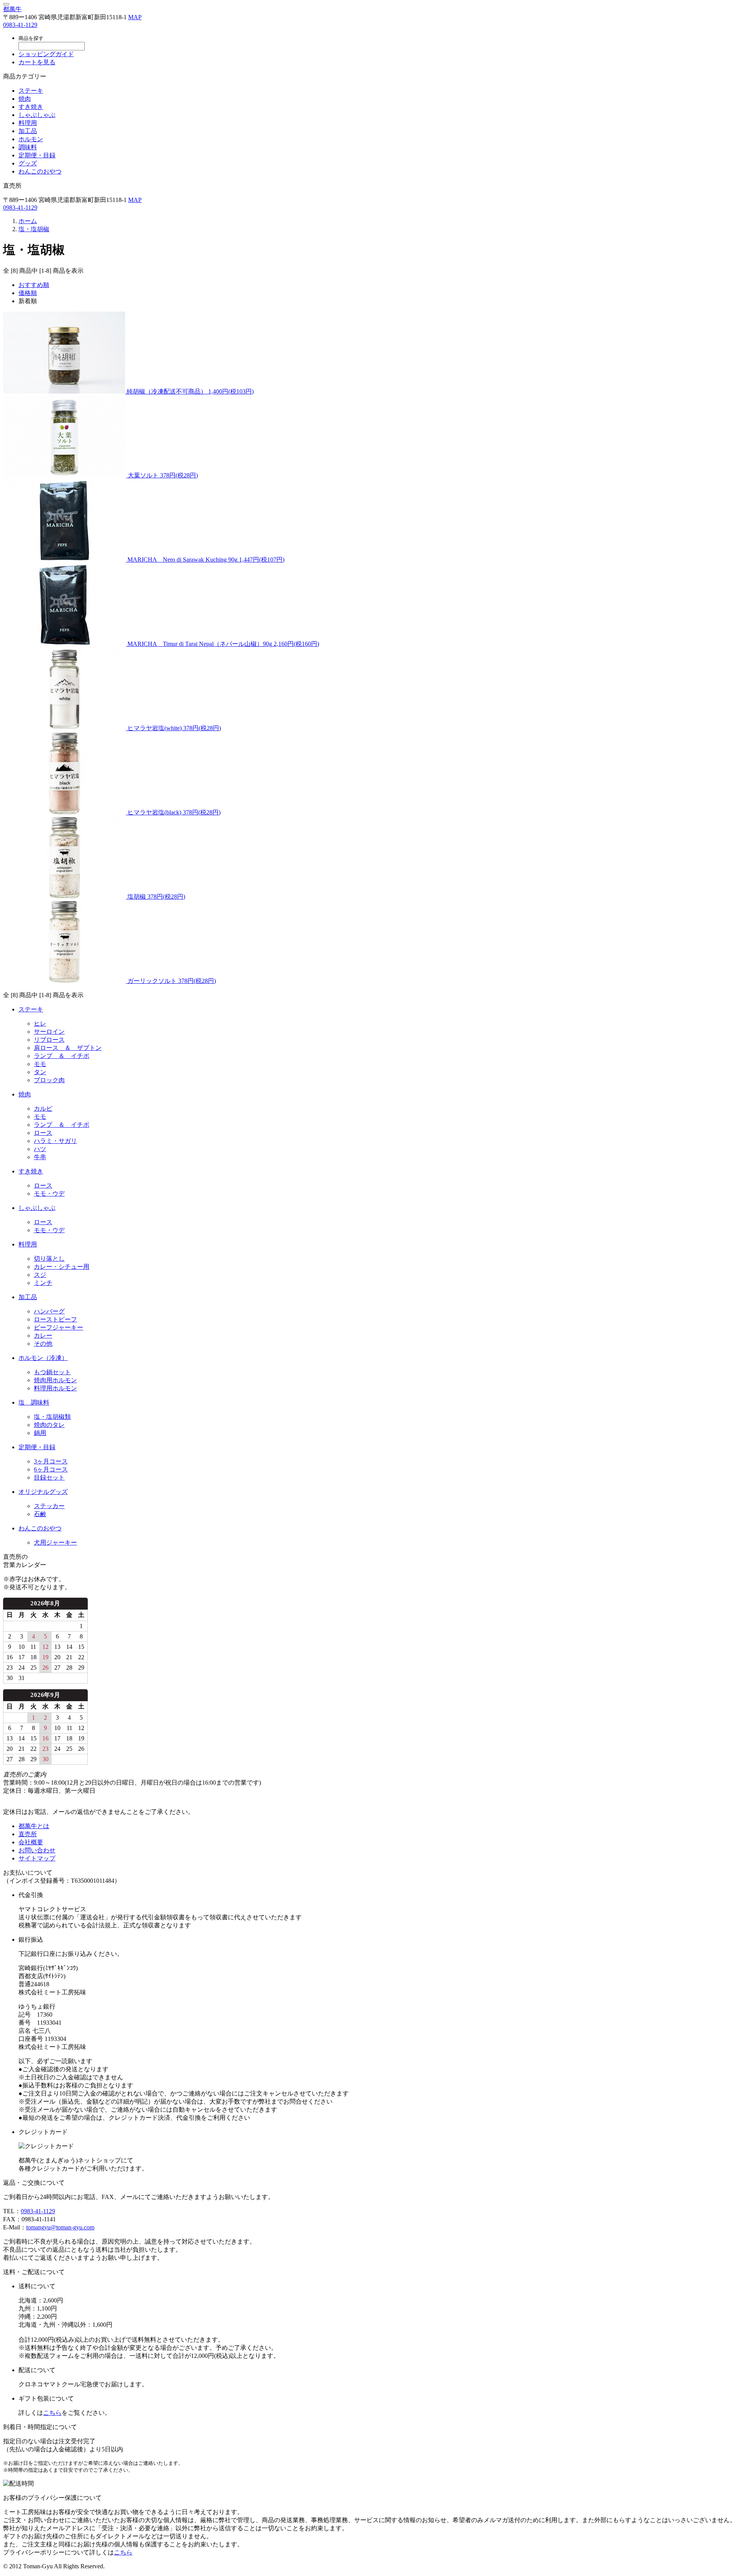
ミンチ (43, 1283)
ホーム (28, 221)
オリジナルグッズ (43, 1492)
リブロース (49, 1040)
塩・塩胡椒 (34, 229)
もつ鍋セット (52, 1372)
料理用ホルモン (55, 1388)
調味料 (28, 147)
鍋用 (40, 1433)
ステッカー (49, 1506)
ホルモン (31, 139)
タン (40, 1072)
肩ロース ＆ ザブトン (68, 1048)
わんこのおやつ (40, 171)
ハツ (40, 1149)
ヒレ (40, 1024)
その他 (43, 1344)
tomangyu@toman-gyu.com (60, 2227)
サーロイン (49, 1032)
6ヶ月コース (51, 1469)
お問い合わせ (37, 1850)
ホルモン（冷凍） (43, 1358)
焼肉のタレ (49, 1425)
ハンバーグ (49, 1311)
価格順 (28, 293)
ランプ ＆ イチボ (62, 1056)
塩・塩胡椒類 (52, 1417)
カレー (43, 1336)
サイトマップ (37, 1858)
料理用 (28, 123)
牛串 (40, 1157)
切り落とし (49, 1259)
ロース (43, 1133)
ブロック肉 (49, 1080)
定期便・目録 (37, 155)
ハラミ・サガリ (55, 1141)
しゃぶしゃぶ (37, 115)
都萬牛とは (34, 1826)
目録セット (49, 1477)
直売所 (28, 1834)
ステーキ (31, 91)
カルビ (43, 1109)
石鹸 (40, 1514)
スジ (40, 1275)
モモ (40, 1064)
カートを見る (37, 62)
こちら (52, 2413)
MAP (135, 17)
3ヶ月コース (51, 1461)
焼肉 (25, 99)
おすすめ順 (34, 285)
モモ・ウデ (49, 1194)
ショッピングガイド (46, 54)
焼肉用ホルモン (55, 1380)
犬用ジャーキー (55, 1542)
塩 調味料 (34, 1402)
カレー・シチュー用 (62, 1267)
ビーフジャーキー (59, 1327)
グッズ (28, 163)
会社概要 (31, 1842)
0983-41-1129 (20, 25)
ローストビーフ (55, 1319)
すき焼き (31, 107)
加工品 (28, 131)
